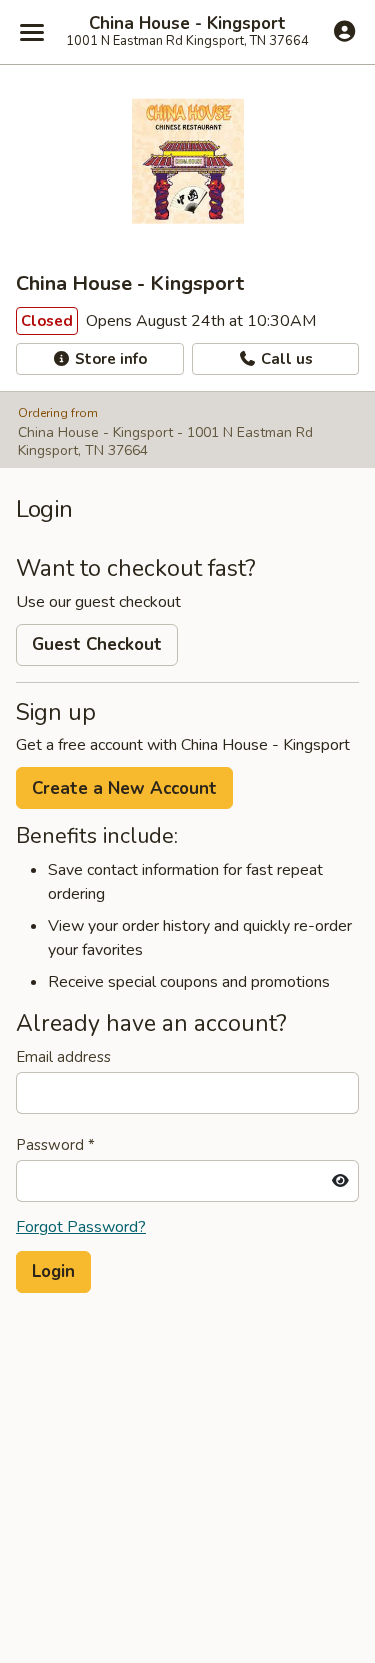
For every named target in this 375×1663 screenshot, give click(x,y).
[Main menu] (32, 32)
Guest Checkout (97, 644)
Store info (109, 359)
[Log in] (344, 31)
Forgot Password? (81, 1227)
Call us (285, 359)
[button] (53, 1272)
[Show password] (340, 1181)
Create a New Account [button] (124, 788)
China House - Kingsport (187, 24)
